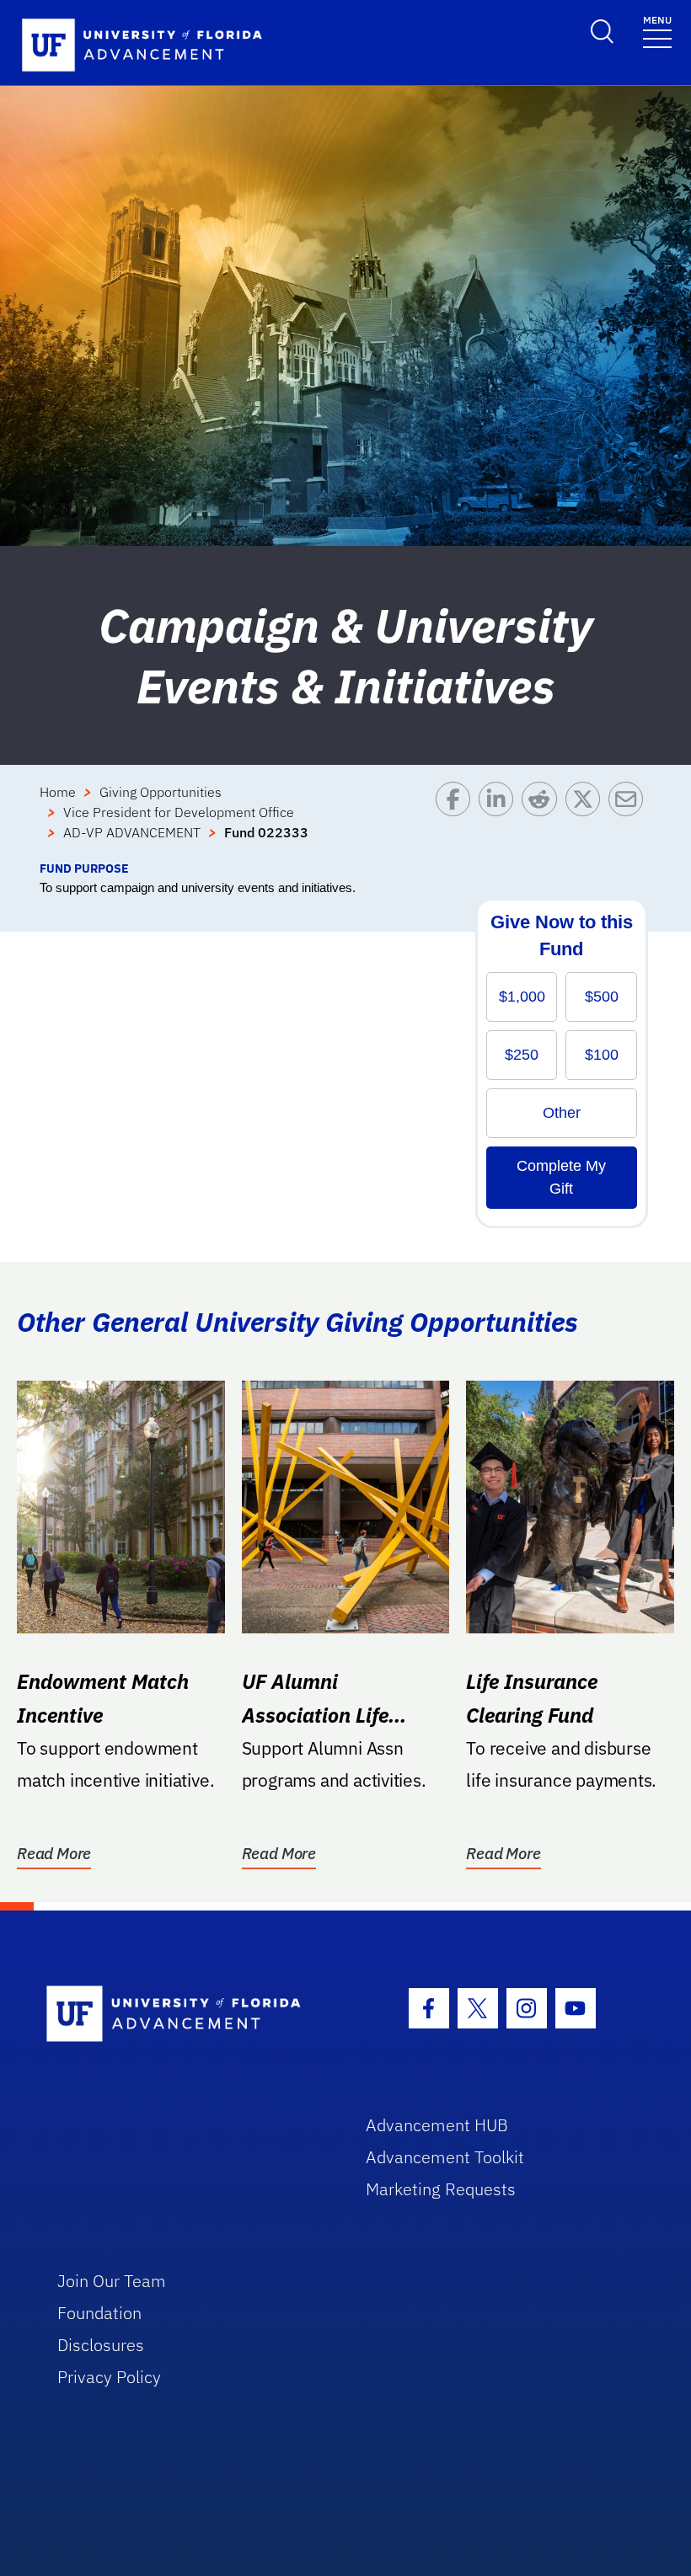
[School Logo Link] (187, 2015)
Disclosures (101, 2345)
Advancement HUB (437, 2125)
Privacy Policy (109, 2377)
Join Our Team (112, 2281)
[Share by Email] (630, 820)
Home (58, 792)
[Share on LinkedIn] (500, 820)
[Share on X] (587, 820)
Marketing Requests (441, 2189)
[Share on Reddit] (543, 820)
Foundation (99, 2313)
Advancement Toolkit (445, 2157)
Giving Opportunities (161, 792)
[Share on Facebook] (457, 820)
